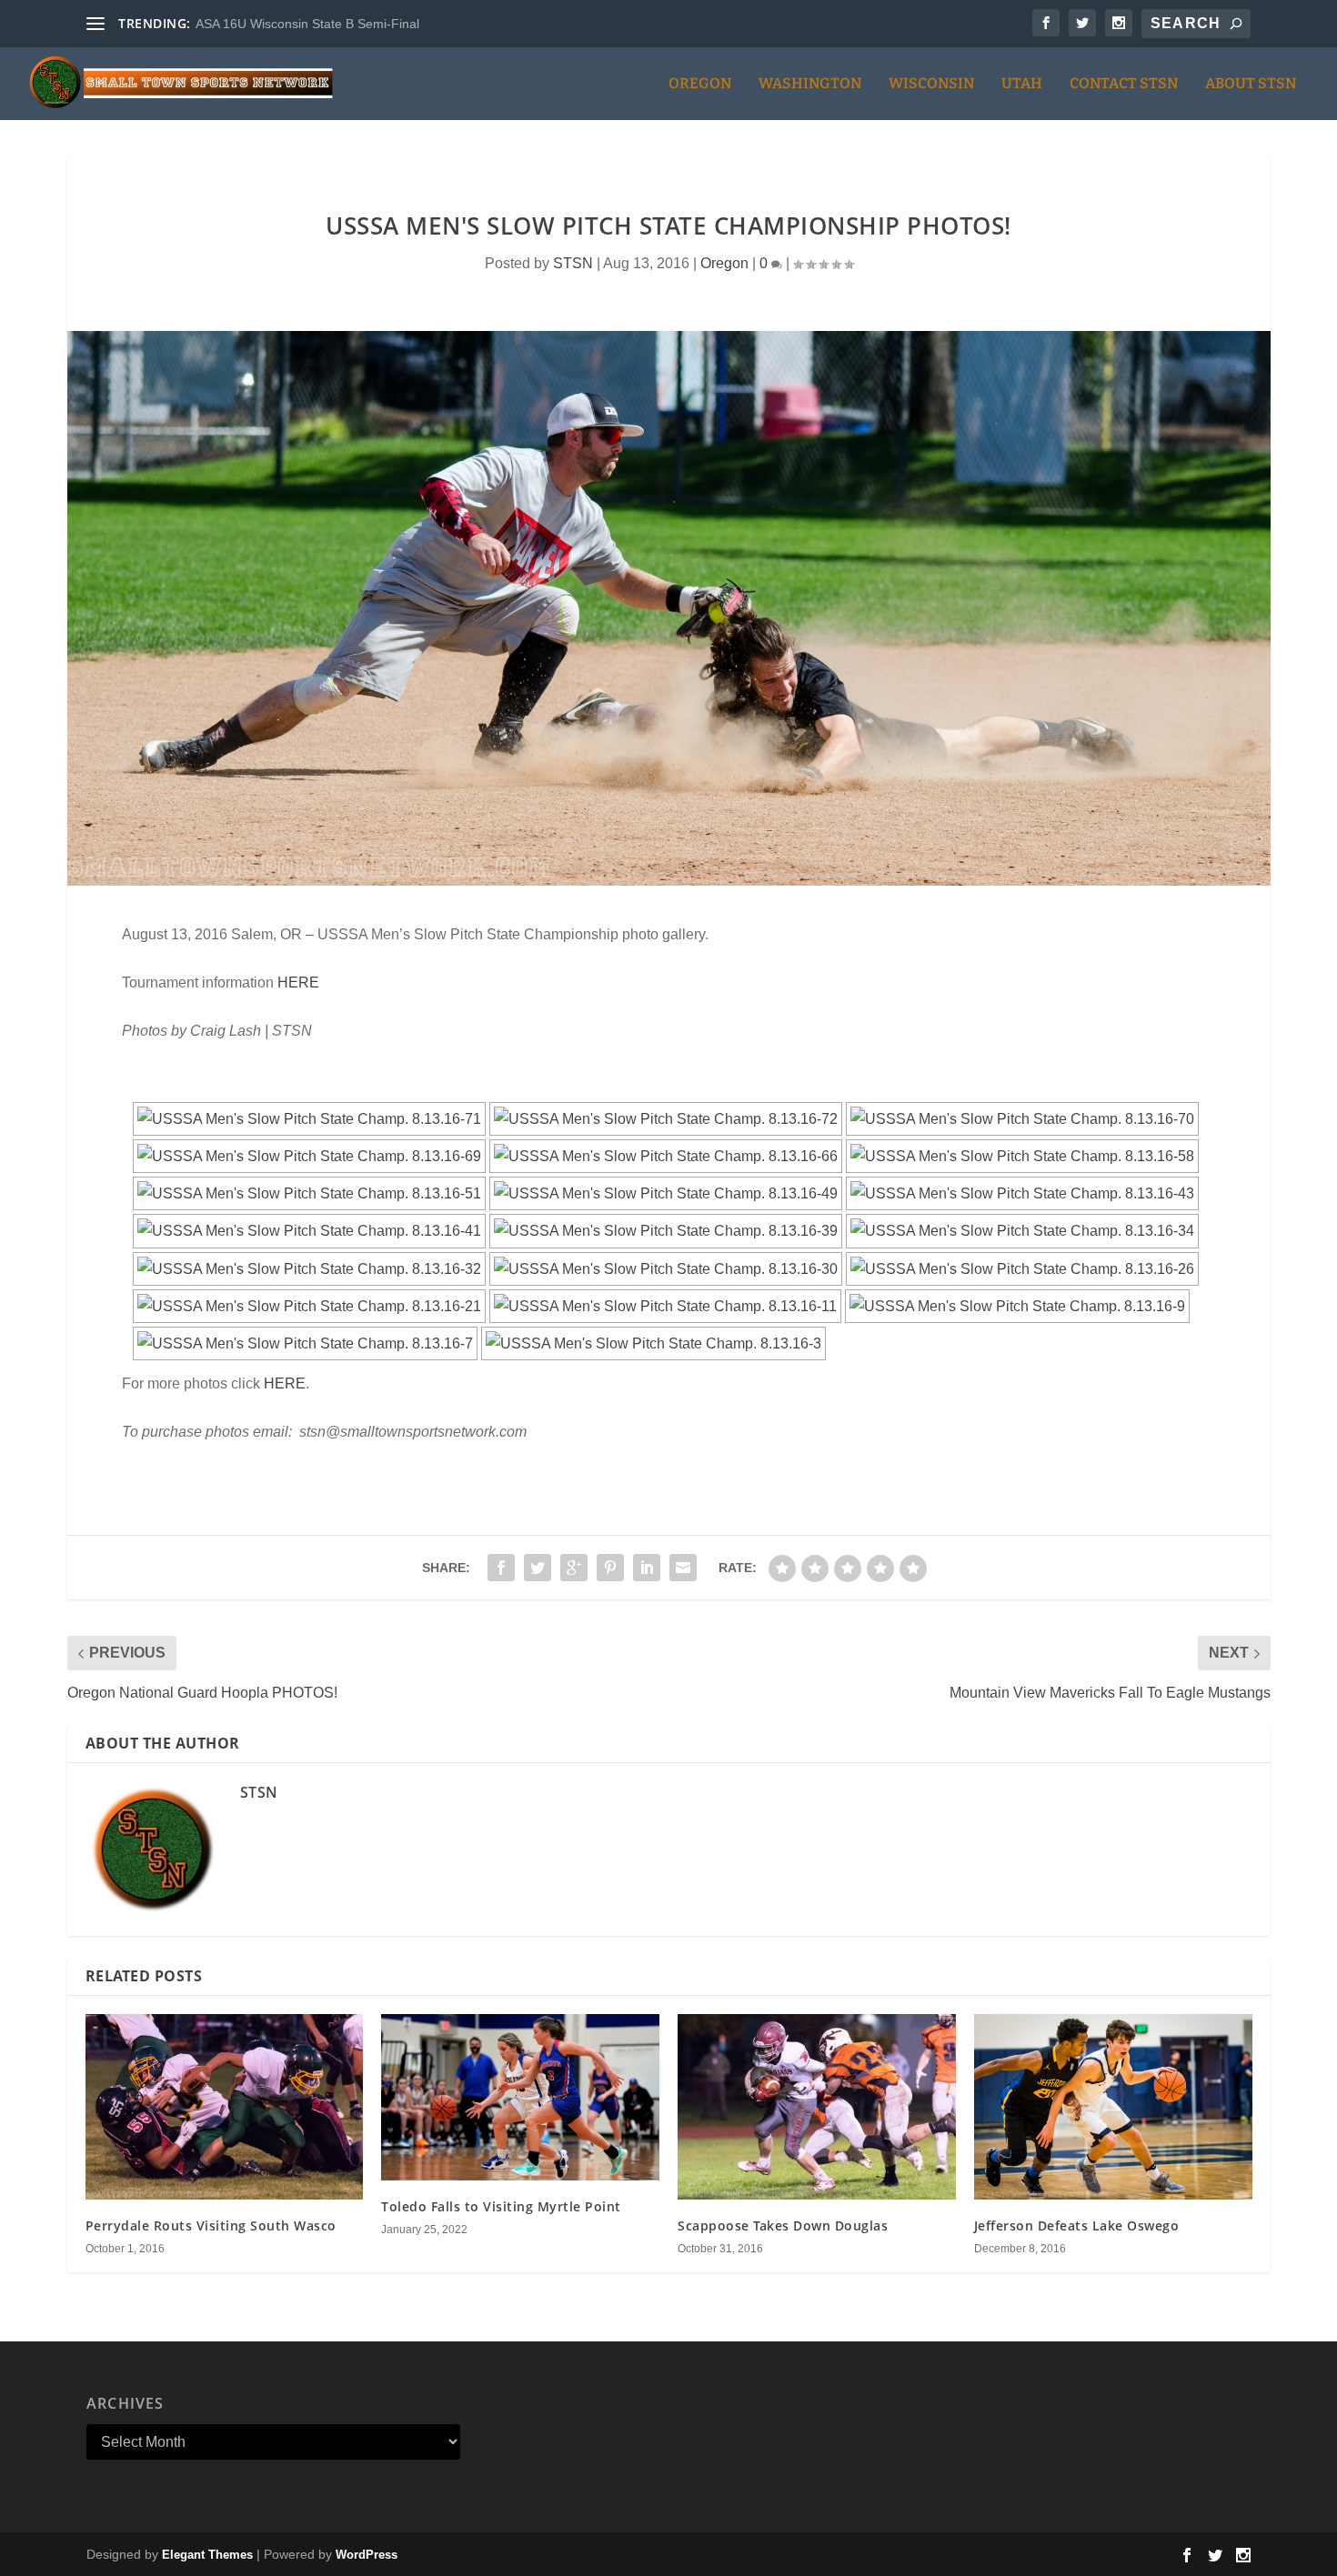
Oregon (700, 84)
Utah (1022, 84)
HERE (298, 982)
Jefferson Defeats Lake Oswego (1077, 2225)
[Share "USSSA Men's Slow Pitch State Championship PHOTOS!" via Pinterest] (610, 1568)
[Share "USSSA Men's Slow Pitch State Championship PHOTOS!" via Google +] (574, 1568)
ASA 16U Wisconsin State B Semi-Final (307, 24)
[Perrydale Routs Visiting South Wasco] (225, 2107)
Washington (810, 84)
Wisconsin (931, 84)
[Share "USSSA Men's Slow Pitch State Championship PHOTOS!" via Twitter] (538, 1568)
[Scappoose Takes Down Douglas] (817, 2107)
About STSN (1251, 84)
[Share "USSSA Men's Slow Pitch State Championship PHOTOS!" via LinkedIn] (647, 1568)
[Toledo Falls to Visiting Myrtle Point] (520, 2097)
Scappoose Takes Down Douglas (783, 2225)
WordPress (367, 2555)
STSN (573, 263)
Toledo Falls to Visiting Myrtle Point (501, 2206)
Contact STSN (1124, 84)
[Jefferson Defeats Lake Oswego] (1113, 2107)
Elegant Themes (207, 2555)
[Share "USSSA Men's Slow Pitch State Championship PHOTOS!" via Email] (683, 1568)
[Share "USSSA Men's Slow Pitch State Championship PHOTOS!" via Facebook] (501, 1568)
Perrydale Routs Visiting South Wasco (211, 2225)
